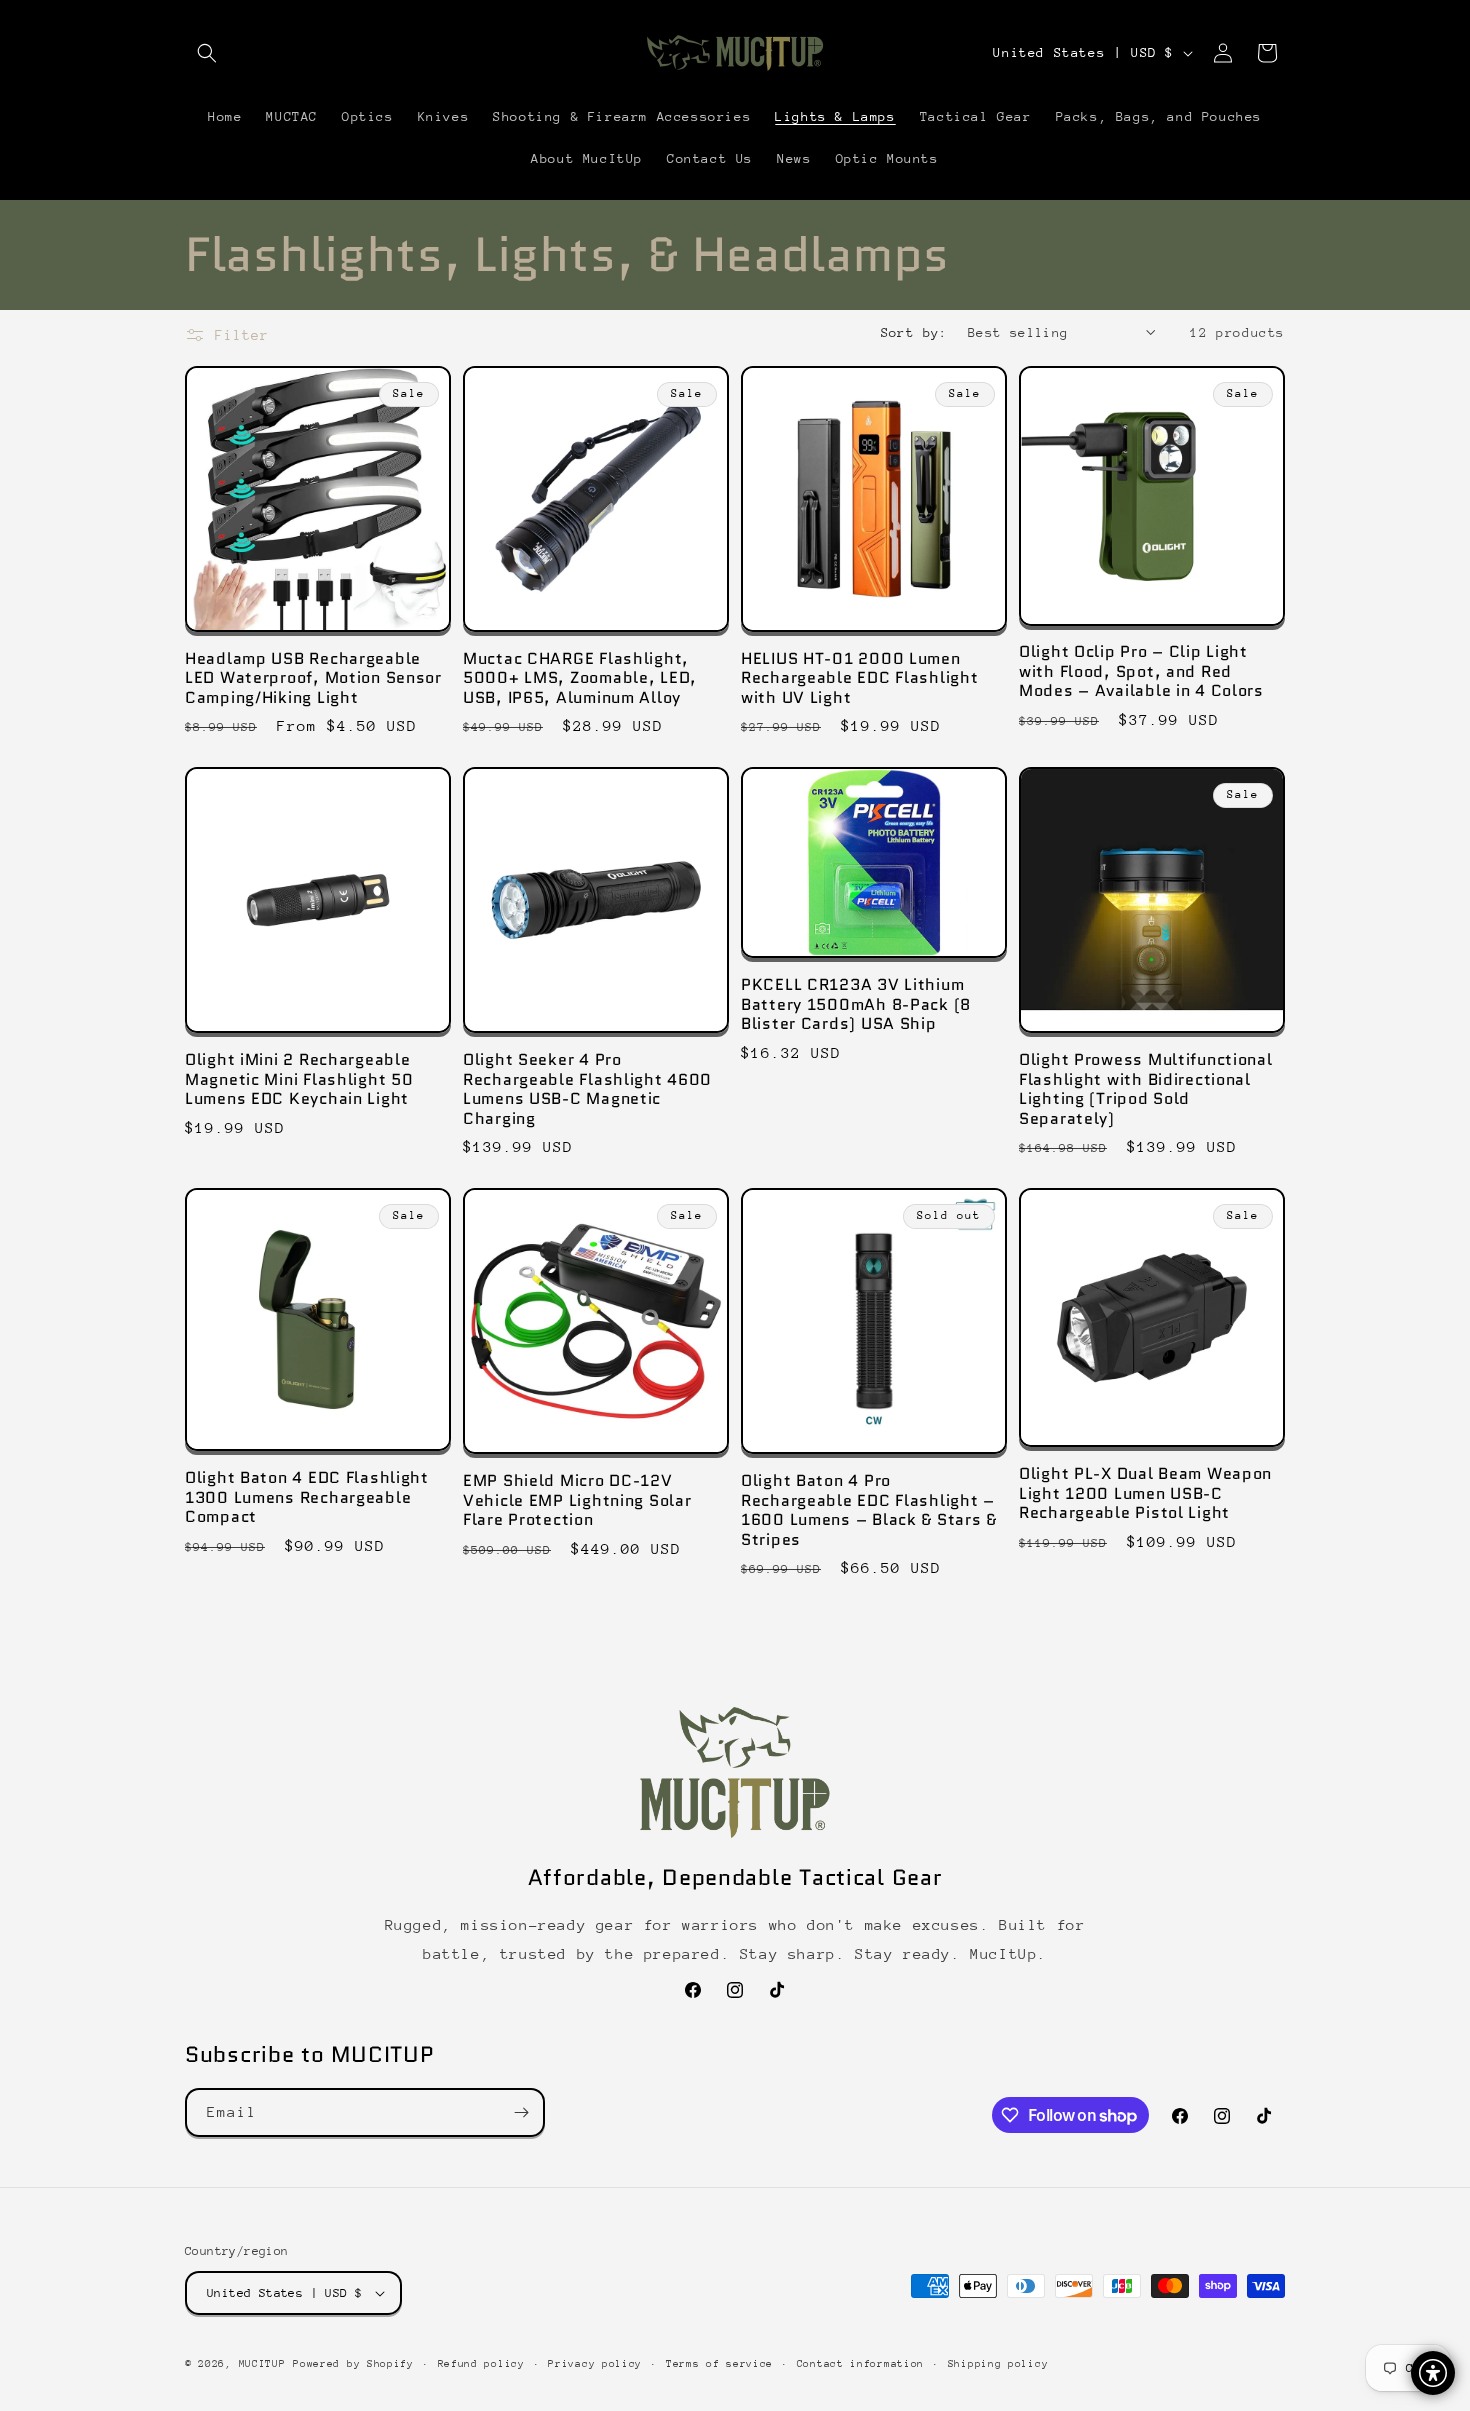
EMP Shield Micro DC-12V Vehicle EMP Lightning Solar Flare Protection (577, 1500)
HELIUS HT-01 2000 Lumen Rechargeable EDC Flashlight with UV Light (859, 678)
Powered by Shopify (353, 2364)
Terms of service (719, 2364)
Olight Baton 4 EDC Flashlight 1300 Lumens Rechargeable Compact (307, 1497)
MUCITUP (262, 2364)
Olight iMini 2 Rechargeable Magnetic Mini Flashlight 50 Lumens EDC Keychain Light (299, 1079)
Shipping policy (998, 2364)
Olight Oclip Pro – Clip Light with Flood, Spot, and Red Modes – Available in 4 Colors (1141, 671)
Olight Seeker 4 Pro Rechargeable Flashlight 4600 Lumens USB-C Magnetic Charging (587, 1089)
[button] (207, 53)
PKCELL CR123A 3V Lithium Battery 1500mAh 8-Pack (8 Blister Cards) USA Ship (856, 1004)
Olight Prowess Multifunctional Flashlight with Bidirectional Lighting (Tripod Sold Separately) (1146, 1089)
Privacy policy (595, 2364)
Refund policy (481, 2364)
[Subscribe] (521, 2112)
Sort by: (914, 332)
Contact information (860, 2364)
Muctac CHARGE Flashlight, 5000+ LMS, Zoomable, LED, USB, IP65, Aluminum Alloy (580, 678)
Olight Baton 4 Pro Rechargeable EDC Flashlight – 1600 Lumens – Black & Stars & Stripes (869, 1510)
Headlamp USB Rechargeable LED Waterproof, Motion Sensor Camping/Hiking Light (313, 678)
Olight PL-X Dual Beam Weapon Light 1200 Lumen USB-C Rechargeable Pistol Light (1145, 1493)
